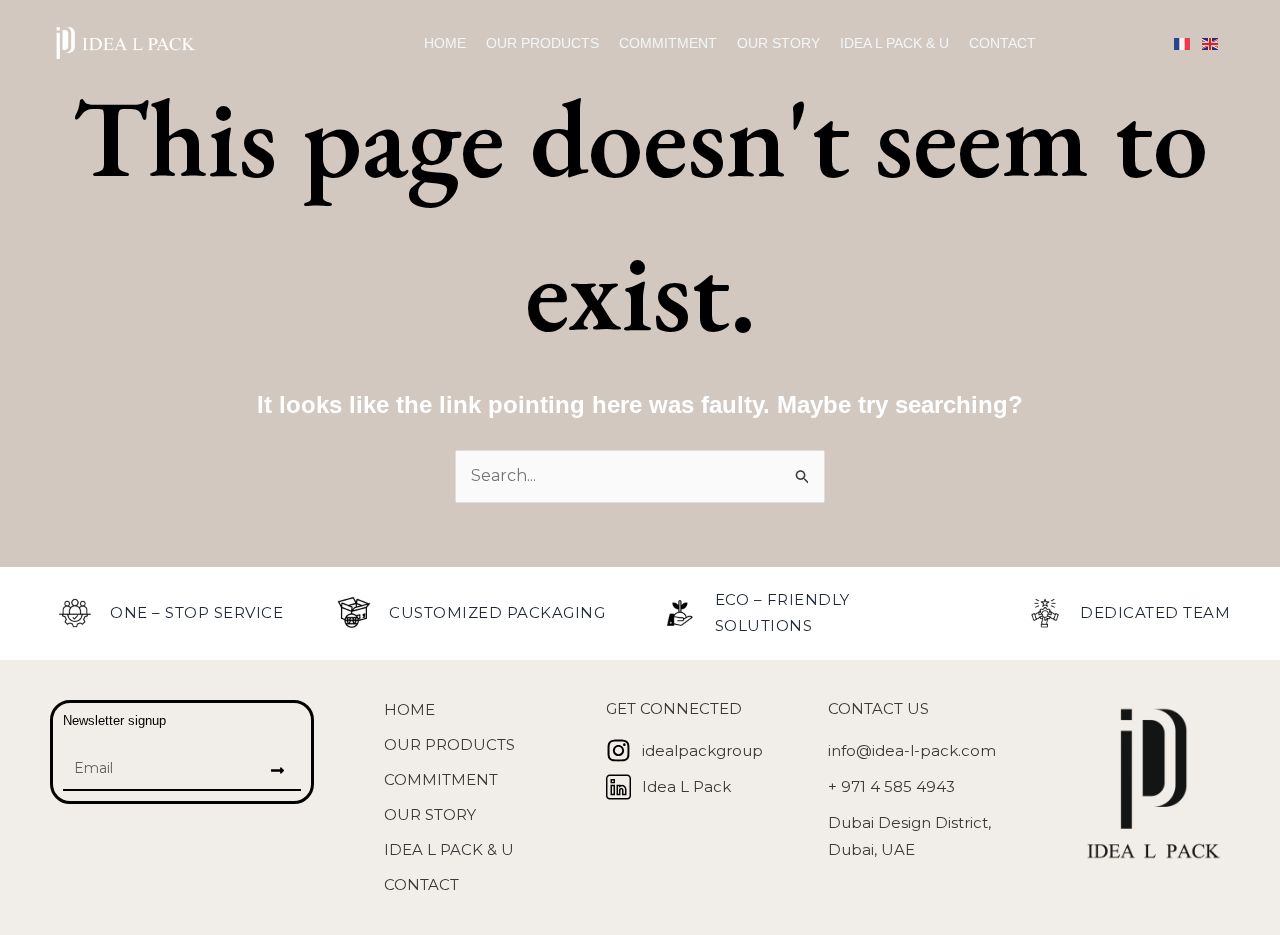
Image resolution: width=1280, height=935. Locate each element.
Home (445, 43)
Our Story (778, 43)
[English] (1216, 42)
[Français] (1188, 42)
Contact (1002, 43)
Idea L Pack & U (894, 43)
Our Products (542, 43)
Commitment (668, 43)
